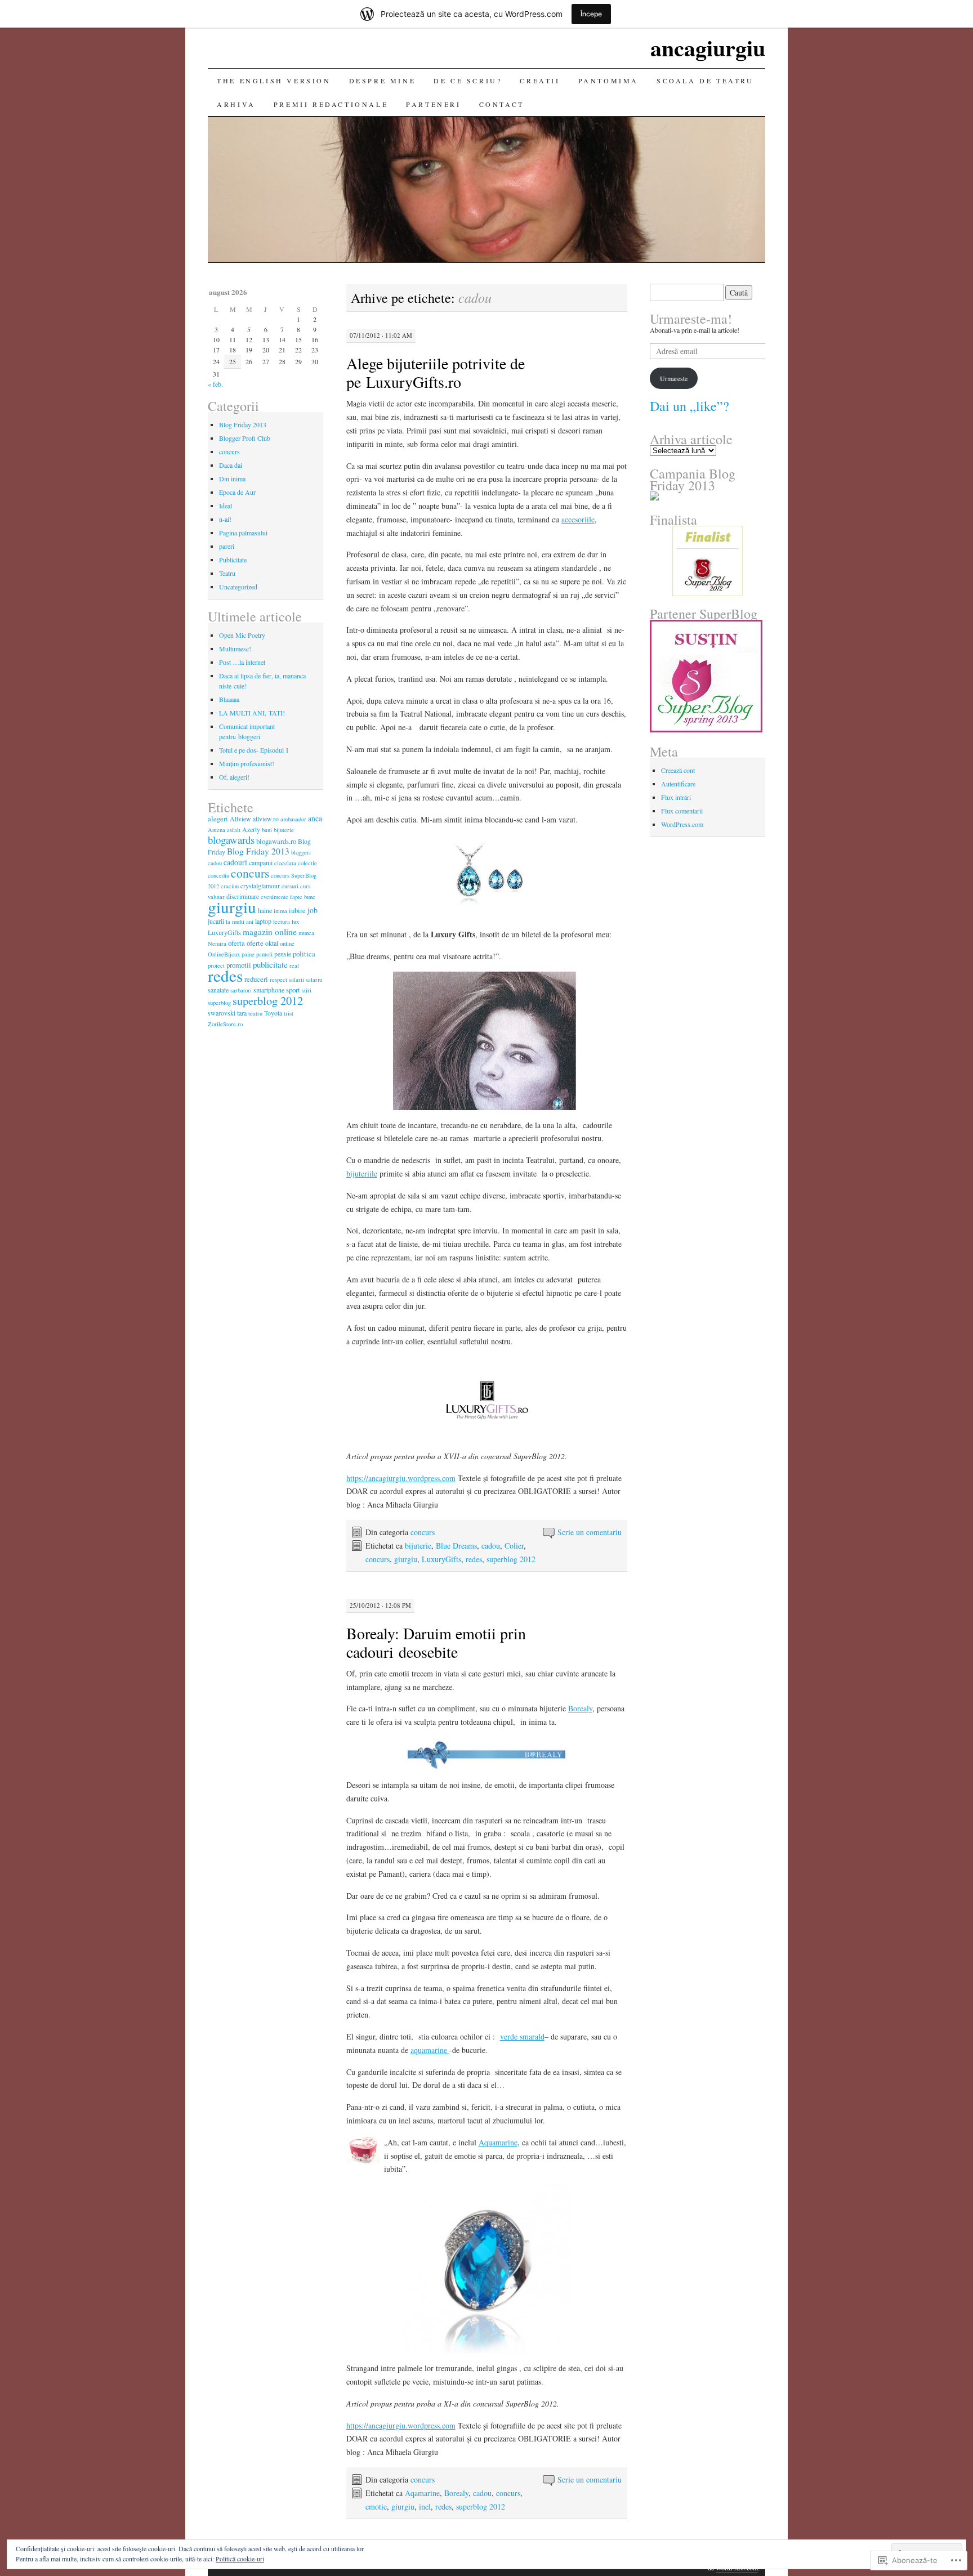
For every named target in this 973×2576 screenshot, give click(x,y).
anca (315, 818)
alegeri (218, 819)
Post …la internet (242, 662)
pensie (283, 954)
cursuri (290, 886)
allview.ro (266, 819)
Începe (591, 14)
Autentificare (678, 784)
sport (293, 990)
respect (278, 980)
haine (265, 910)
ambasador (293, 819)
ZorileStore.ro (225, 1024)
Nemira (217, 943)
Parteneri (433, 104)
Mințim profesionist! (247, 763)
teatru (255, 1013)
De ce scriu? (468, 80)
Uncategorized (238, 587)
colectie (307, 863)
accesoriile (578, 519)
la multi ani (240, 922)
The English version (274, 80)
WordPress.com (682, 824)
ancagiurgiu (708, 48)
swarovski (222, 1013)
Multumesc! (235, 649)
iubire (297, 910)
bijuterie (418, 1546)
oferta (236, 943)
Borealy (580, 1708)
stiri (307, 990)
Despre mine (383, 80)
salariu (314, 980)
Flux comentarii (682, 811)
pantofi (264, 954)
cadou (491, 1546)
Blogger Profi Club (245, 438)
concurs (423, 1532)
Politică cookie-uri (240, 2559)
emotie (376, 2506)
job (313, 910)
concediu (218, 875)
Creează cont (678, 770)
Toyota (273, 1013)
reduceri (256, 979)
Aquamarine (498, 2142)
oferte (255, 943)
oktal (272, 943)
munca (306, 933)
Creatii (540, 80)
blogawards (231, 840)
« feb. (215, 384)
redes (474, 1559)
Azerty (251, 829)
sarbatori (241, 990)
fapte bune (303, 897)
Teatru (227, 573)
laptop (263, 921)
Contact (502, 104)
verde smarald (522, 2036)
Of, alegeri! (234, 777)
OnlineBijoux (224, 954)
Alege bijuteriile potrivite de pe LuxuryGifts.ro (436, 372)
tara (242, 1013)
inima (280, 911)
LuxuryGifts (441, 1559)
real (294, 965)
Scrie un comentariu (590, 1532)
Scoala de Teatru (705, 80)
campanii (261, 862)
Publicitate (233, 560)
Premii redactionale (331, 104)
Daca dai (231, 465)
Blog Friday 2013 (243, 424)
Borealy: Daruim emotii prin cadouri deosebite (436, 1642)
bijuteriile (362, 1173)
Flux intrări (676, 797)
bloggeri (301, 852)
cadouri (235, 862)
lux (295, 922)
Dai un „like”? (689, 406)
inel (425, 2506)
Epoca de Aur (237, 492)
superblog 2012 (511, 1559)
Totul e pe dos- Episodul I (254, 750)
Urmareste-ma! (691, 319)
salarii (296, 980)
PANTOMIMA (608, 80)
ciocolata (285, 863)
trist (289, 1013)
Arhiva (236, 104)
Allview (240, 819)
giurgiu (406, 1559)
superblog (219, 1003)
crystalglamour (260, 885)
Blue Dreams (456, 1546)
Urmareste (674, 378)
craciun (230, 886)
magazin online (270, 932)
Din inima (232, 478)
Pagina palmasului (243, 533)
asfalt (234, 830)
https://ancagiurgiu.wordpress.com (401, 1478)
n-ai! (225, 519)
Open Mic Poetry (242, 635)
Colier (514, 1546)
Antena (217, 830)
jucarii (216, 921)
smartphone (269, 990)
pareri (227, 546)
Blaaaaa (229, 699)
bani (267, 830)
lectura (282, 922)
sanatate (218, 990)
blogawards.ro (276, 841)
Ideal (226, 506)
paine (248, 954)
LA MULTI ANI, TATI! (252, 713)
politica (304, 954)
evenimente (275, 897)
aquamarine (430, 2050)
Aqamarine (422, 2493)
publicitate (270, 964)
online (287, 943)
